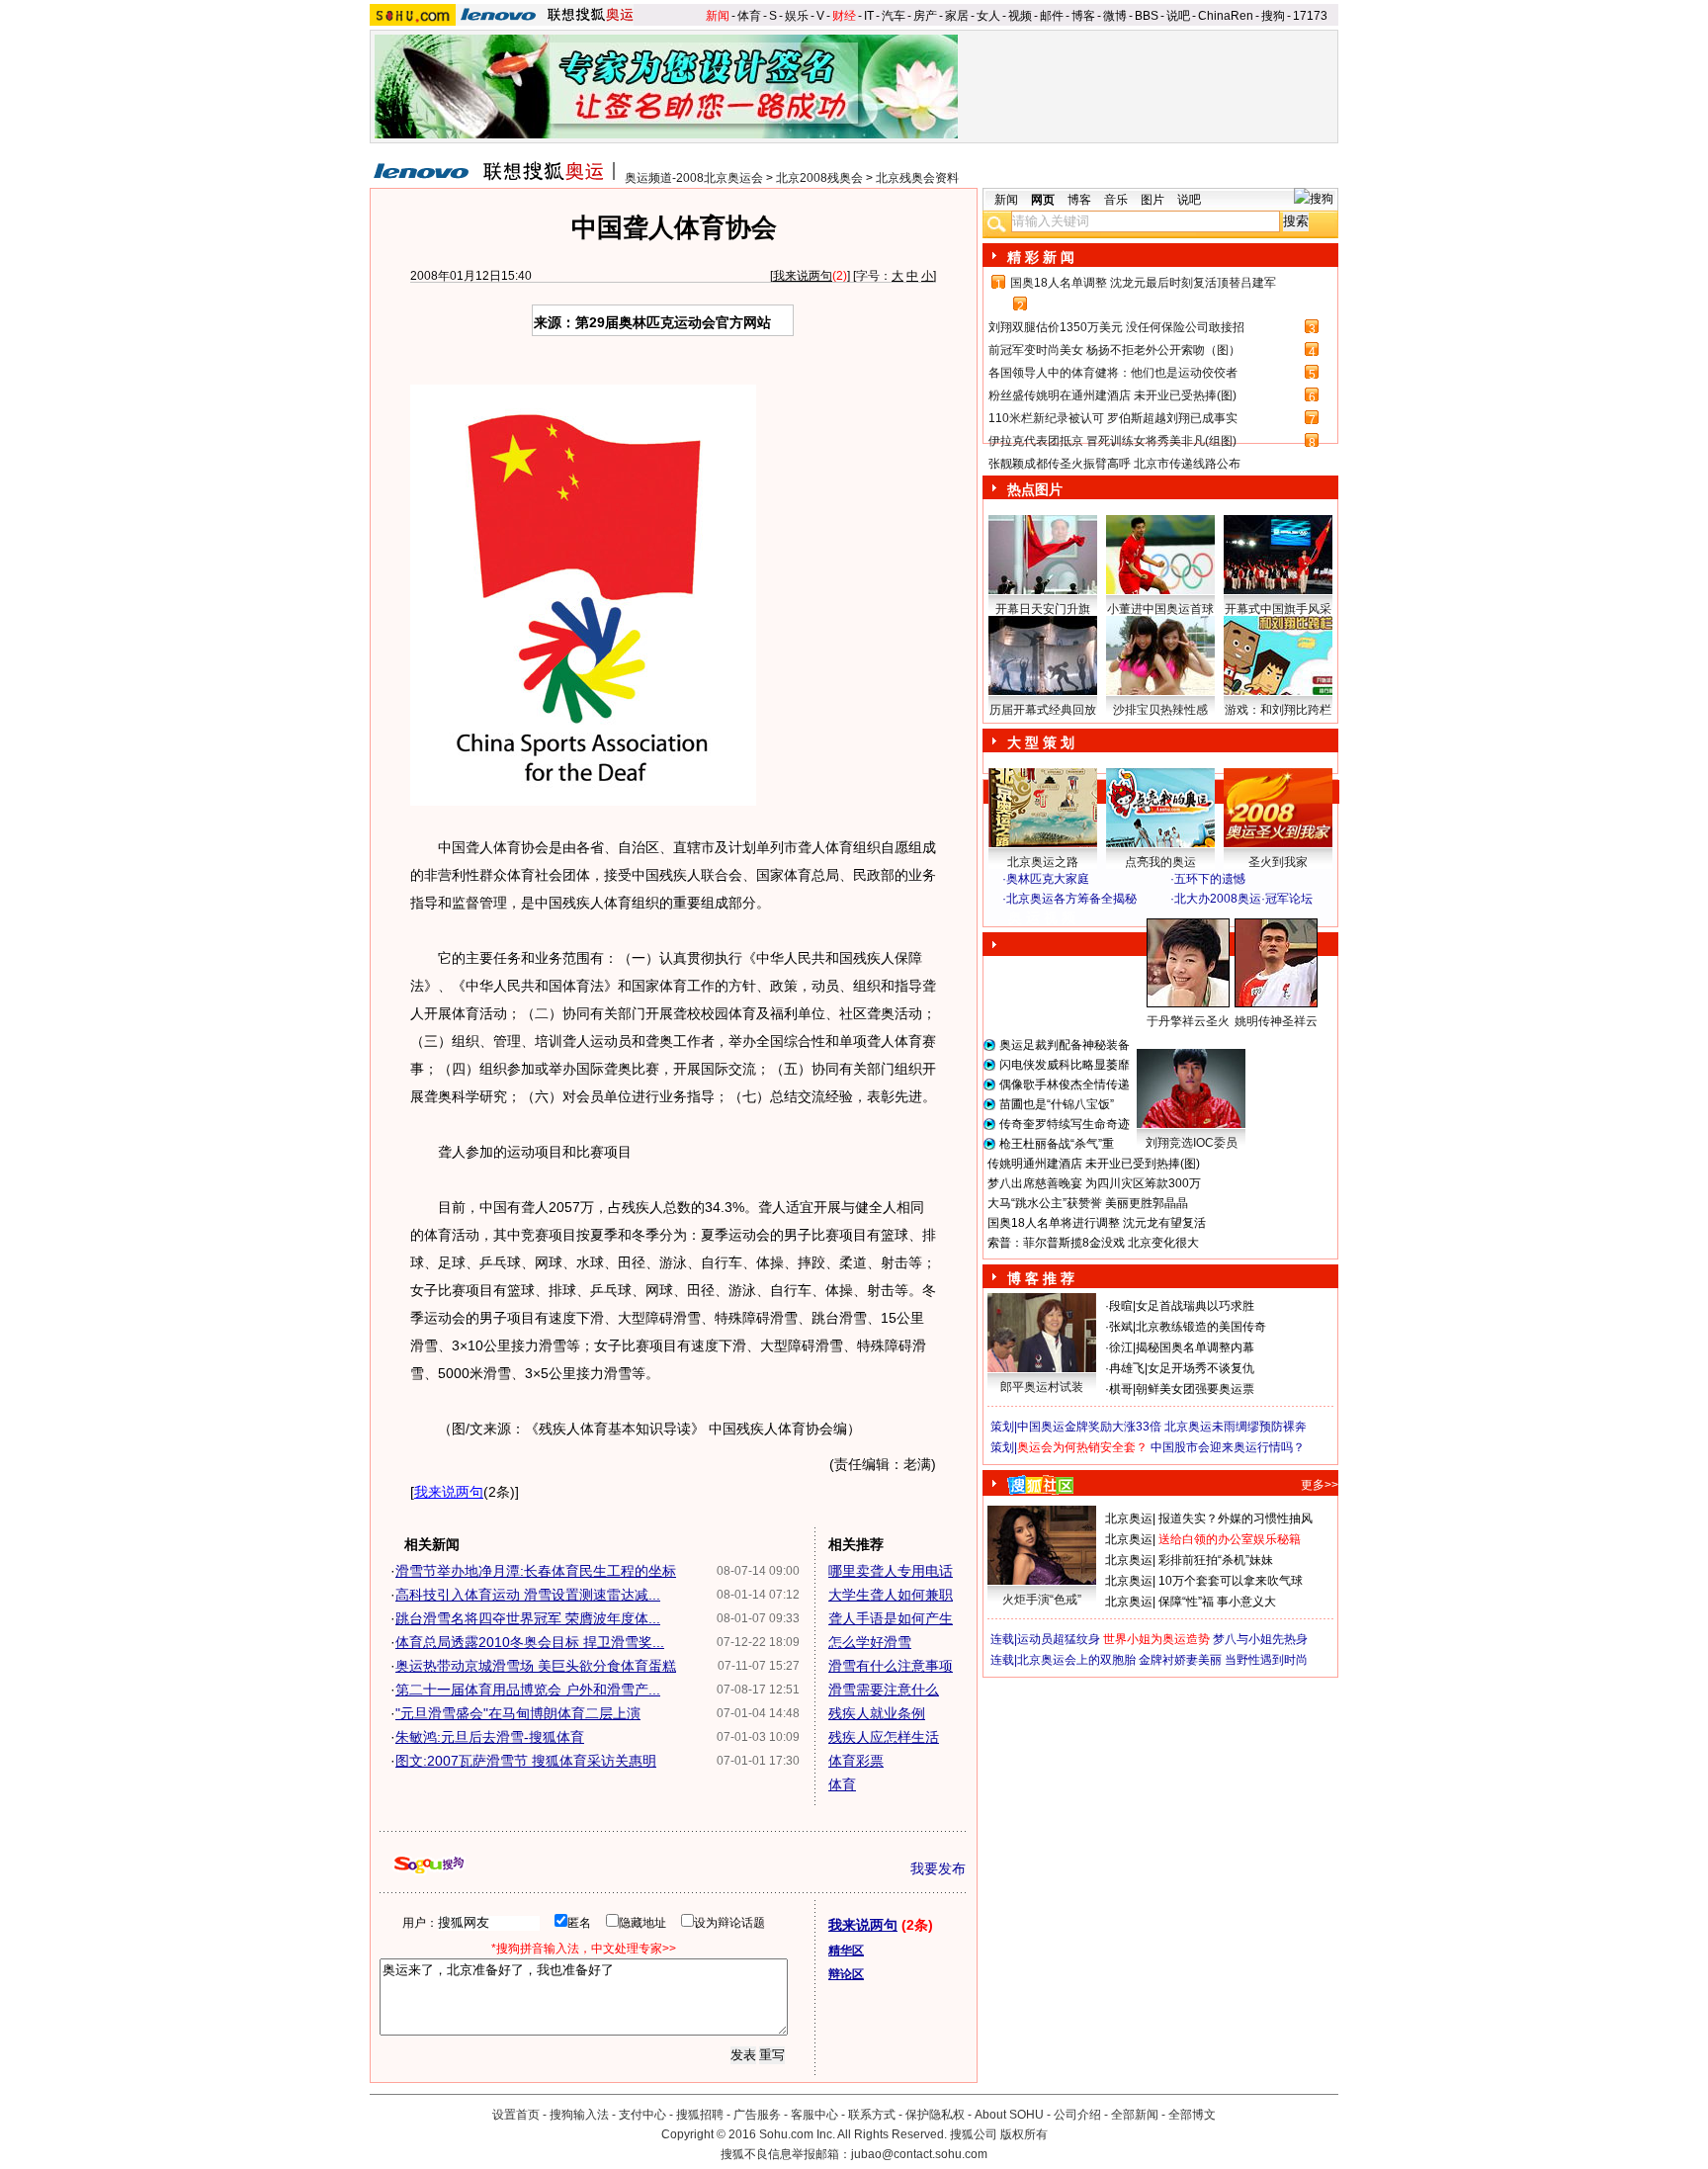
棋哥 (1121, 1389)
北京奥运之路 (1043, 862)
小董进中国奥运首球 (1160, 609)
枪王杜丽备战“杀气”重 (1057, 1144)
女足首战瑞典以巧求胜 (1195, 1306)
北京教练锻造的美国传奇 (1201, 1327)
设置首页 (516, 2115)
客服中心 (814, 2115)
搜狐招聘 (700, 2115)
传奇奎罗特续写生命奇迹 (1065, 1124)
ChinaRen (1226, 16)
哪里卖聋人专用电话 (891, 1571)
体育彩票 (856, 1761)
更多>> (1320, 1485)
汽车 (894, 16)
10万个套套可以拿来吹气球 (1231, 1581)
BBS (1147, 16)
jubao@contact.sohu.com (919, 2154)
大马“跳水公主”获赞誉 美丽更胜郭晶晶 (1088, 1203)
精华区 (846, 1951)
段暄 (1121, 1306)
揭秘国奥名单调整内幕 (1195, 1347)
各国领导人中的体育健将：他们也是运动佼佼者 (1113, 373)
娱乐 (797, 16)
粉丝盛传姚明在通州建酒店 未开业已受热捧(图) (1112, 395)
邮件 (1052, 16)
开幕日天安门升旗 (1043, 609)
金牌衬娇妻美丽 (1180, 1660)
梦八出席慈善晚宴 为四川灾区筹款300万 (1094, 1183)
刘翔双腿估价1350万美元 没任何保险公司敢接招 (1116, 327)
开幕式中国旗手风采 (1278, 609)
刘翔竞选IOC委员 (1192, 1143)
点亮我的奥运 (1160, 862)
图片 (1153, 200)
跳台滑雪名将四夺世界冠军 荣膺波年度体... (528, 1618)
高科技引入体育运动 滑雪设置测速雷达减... (528, 1595)
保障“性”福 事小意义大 (1217, 1602)
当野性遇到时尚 (1266, 1660)
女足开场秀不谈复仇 (1201, 1368)
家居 (957, 16)
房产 (925, 16)
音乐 (1116, 200)
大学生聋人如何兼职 (891, 1595)
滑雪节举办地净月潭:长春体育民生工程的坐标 (536, 1571)
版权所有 (1024, 2134)
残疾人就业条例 (877, 1713)
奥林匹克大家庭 (1048, 879)
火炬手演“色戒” (1042, 1600)
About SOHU (1009, 2115)
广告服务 (757, 2115)
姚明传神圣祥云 (1276, 1021)
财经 (844, 16)
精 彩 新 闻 (1041, 257)
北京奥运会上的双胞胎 (1076, 1660)
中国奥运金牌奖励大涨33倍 (1089, 1427)
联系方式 (872, 2115)
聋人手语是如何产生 (891, 1618)
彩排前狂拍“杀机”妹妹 (1216, 1560)
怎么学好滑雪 (870, 1642)
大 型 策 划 (1041, 742)
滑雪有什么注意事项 (891, 1666)
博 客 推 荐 (1041, 1278)
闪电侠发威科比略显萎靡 (1065, 1065)
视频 (1020, 16)
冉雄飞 (1127, 1368)
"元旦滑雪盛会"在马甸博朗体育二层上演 (518, 1713)
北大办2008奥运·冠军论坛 (1243, 899)
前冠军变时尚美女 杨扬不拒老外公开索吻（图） (1114, 350)
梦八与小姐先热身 (1260, 1639)
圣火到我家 (1278, 862)
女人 (988, 16)
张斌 (1121, 1327)
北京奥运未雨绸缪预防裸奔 (1236, 1427)
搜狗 (1273, 16)
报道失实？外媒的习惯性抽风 (1236, 1518)
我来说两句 (803, 276)
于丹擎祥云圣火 (1188, 1021)
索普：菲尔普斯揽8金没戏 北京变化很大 (1093, 1243)
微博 (1115, 16)
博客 (1083, 16)
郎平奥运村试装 (1042, 1387)
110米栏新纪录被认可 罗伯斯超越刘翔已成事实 (1113, 418)
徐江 (1121, 1347)
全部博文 (1192, 2115)
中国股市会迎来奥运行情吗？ (1228, 1447)
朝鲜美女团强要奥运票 (1195, 1389)
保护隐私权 (935, 2115)
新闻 (718, 16)
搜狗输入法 (579, 2115)
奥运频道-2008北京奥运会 (694, 178)
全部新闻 (1135, 2115)
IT (869, 16)
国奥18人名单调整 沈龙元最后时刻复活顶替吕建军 (1143, 283)
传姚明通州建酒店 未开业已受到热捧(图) (1094, 1164)
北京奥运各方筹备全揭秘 (1071, 899)
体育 (749, 16)
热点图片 (1035, 489)
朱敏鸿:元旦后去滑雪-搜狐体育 (490, 1737)
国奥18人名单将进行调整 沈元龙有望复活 (1097, 1223)
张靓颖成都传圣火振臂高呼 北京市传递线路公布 (1114, 464)
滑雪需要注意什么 (884, 1690)
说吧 (1178, 16)
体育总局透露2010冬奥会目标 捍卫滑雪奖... (530, 1642)
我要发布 (938, 1868)
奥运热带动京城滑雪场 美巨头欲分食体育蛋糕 (536, 1666)
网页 (1043, 200)
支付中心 (642, 2115)
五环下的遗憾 (1210, 879)
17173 (1310, 16)
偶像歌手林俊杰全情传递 (1065, 1084)
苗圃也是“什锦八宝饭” (1057, 1104)
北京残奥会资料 (917, 178)
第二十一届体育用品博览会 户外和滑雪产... (528, 1690)
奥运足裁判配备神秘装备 (1065, 1045)
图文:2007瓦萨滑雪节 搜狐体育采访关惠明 (526, 1761)
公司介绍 (1077, 2115)
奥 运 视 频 (1042, 917)
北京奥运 (1129, 1518)
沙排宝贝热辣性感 (1160, 710)
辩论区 (846, 1974)
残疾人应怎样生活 (884, 1737)
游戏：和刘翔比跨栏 (1278, 710)
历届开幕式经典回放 (1043, 710)
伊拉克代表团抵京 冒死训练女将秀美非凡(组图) (1112, 441)
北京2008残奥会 (819, 178)
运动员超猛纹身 (1059, 1639)
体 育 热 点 (1170, 1040)
